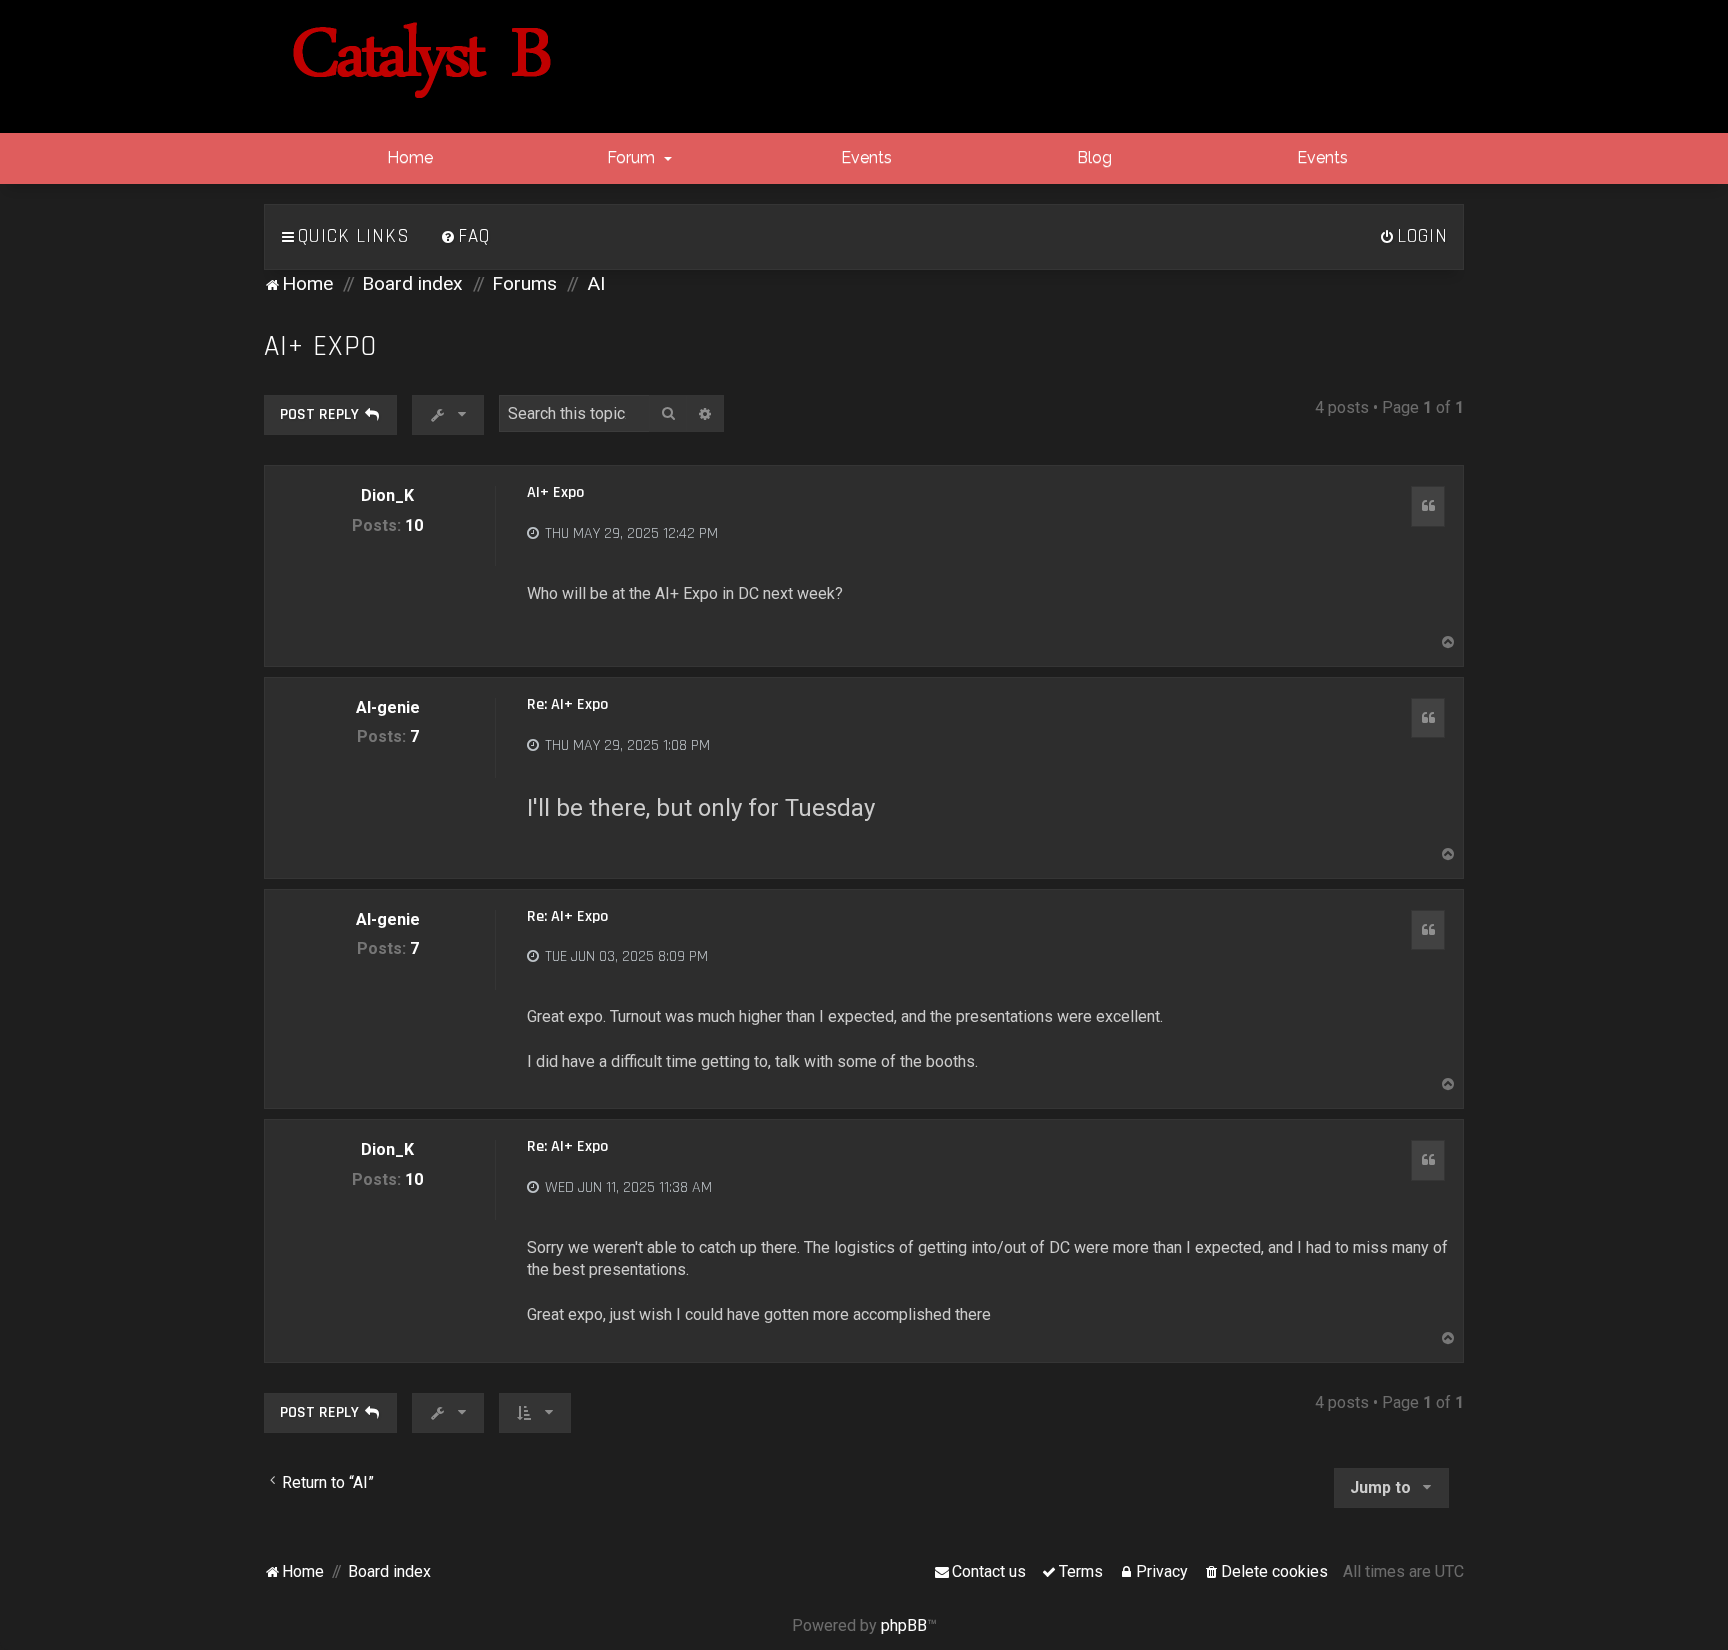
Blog (1092, 157)
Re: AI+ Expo (567, 705)
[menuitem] (465, 237)
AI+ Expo (320, 346)
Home (408, 157)
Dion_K (387, 495)
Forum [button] (631, 157)
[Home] (422, 60)
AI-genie (388, 707)
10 (414, 525)
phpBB (904, 1625)
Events (864, 157)
